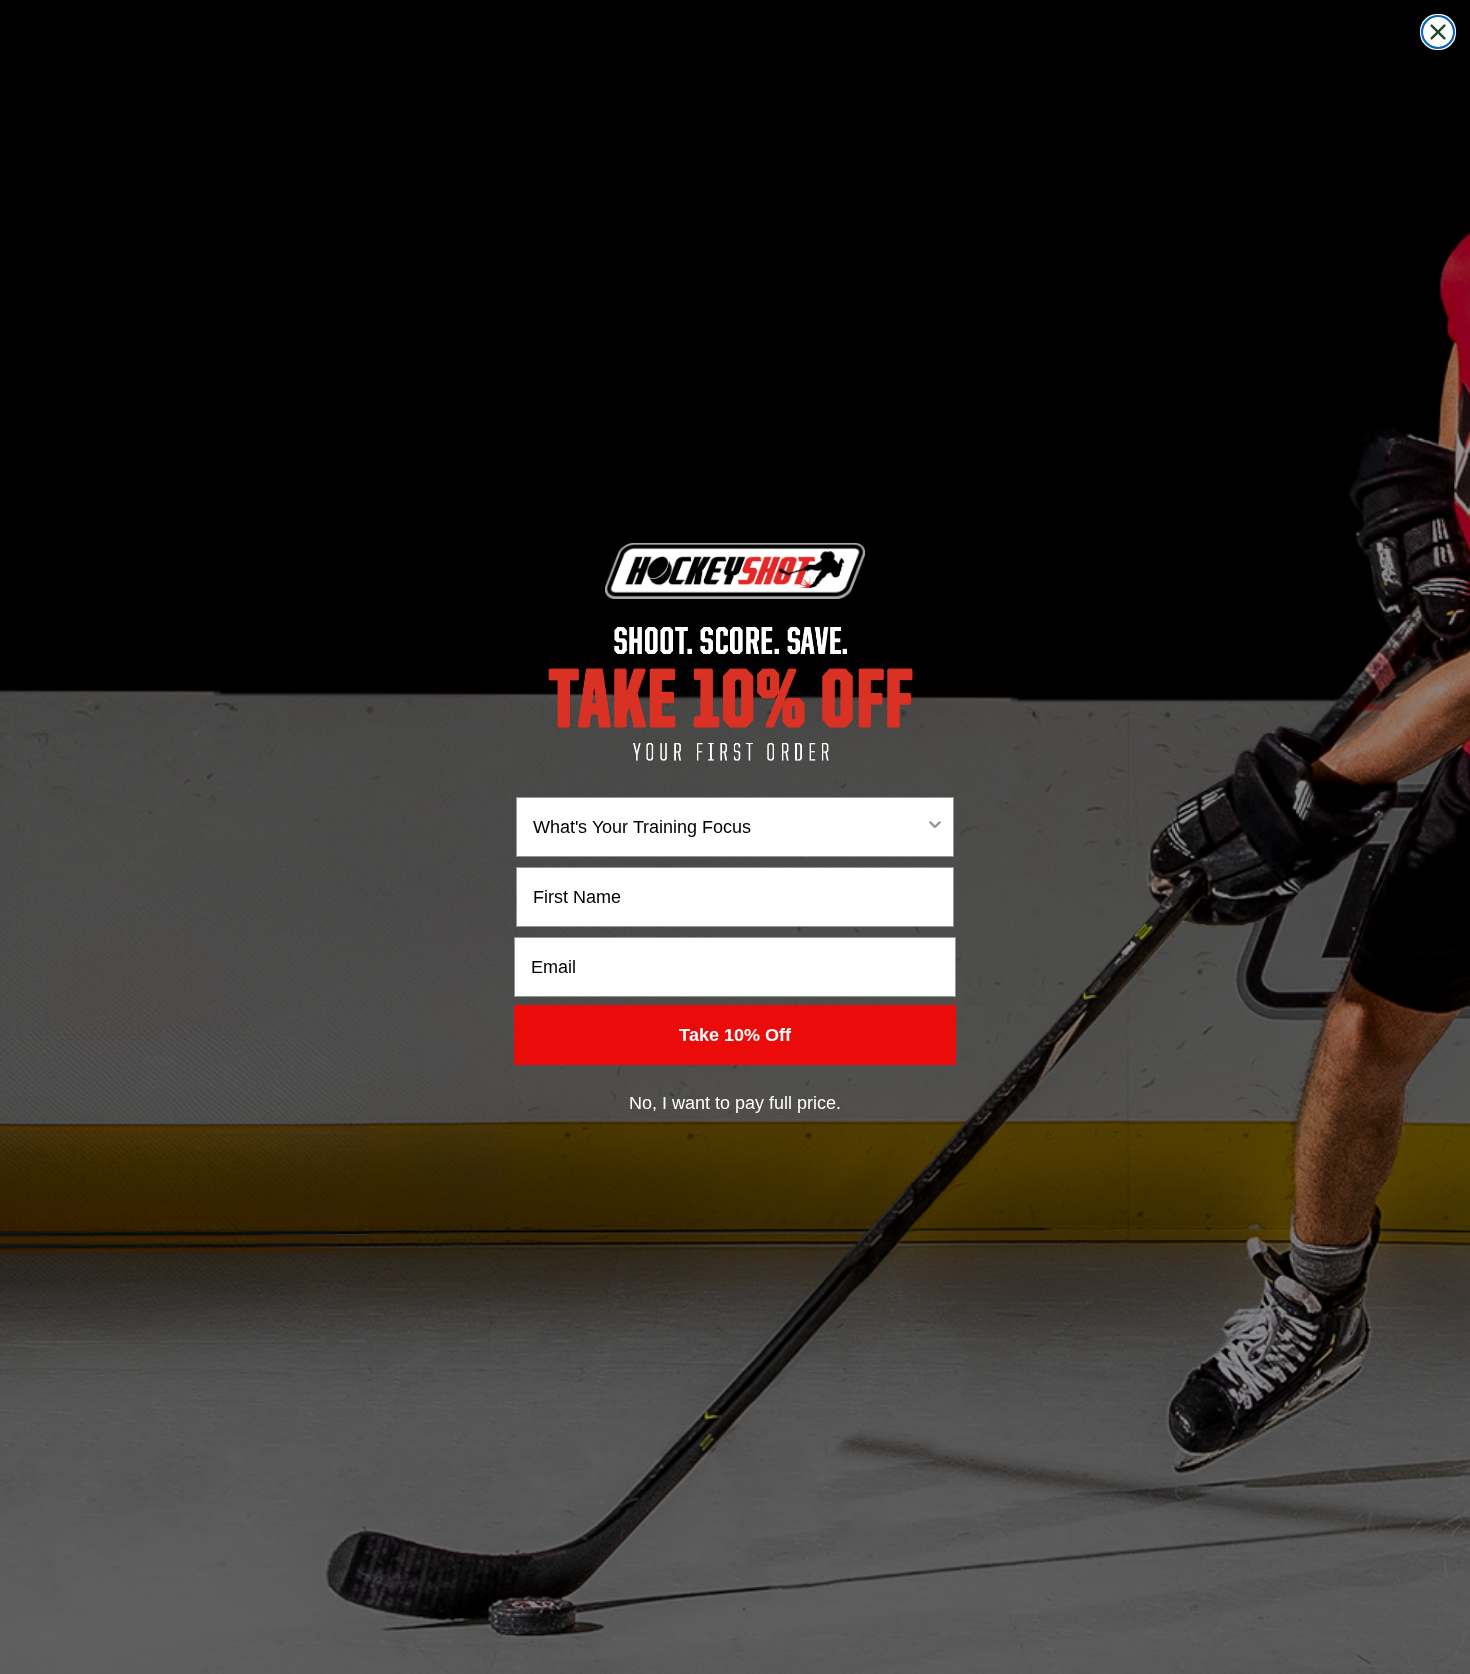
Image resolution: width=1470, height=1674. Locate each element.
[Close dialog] (1438, 32)
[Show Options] (935, 827)
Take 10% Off (735, 1035)
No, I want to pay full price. (735, 1103)
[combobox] (729, 827)
